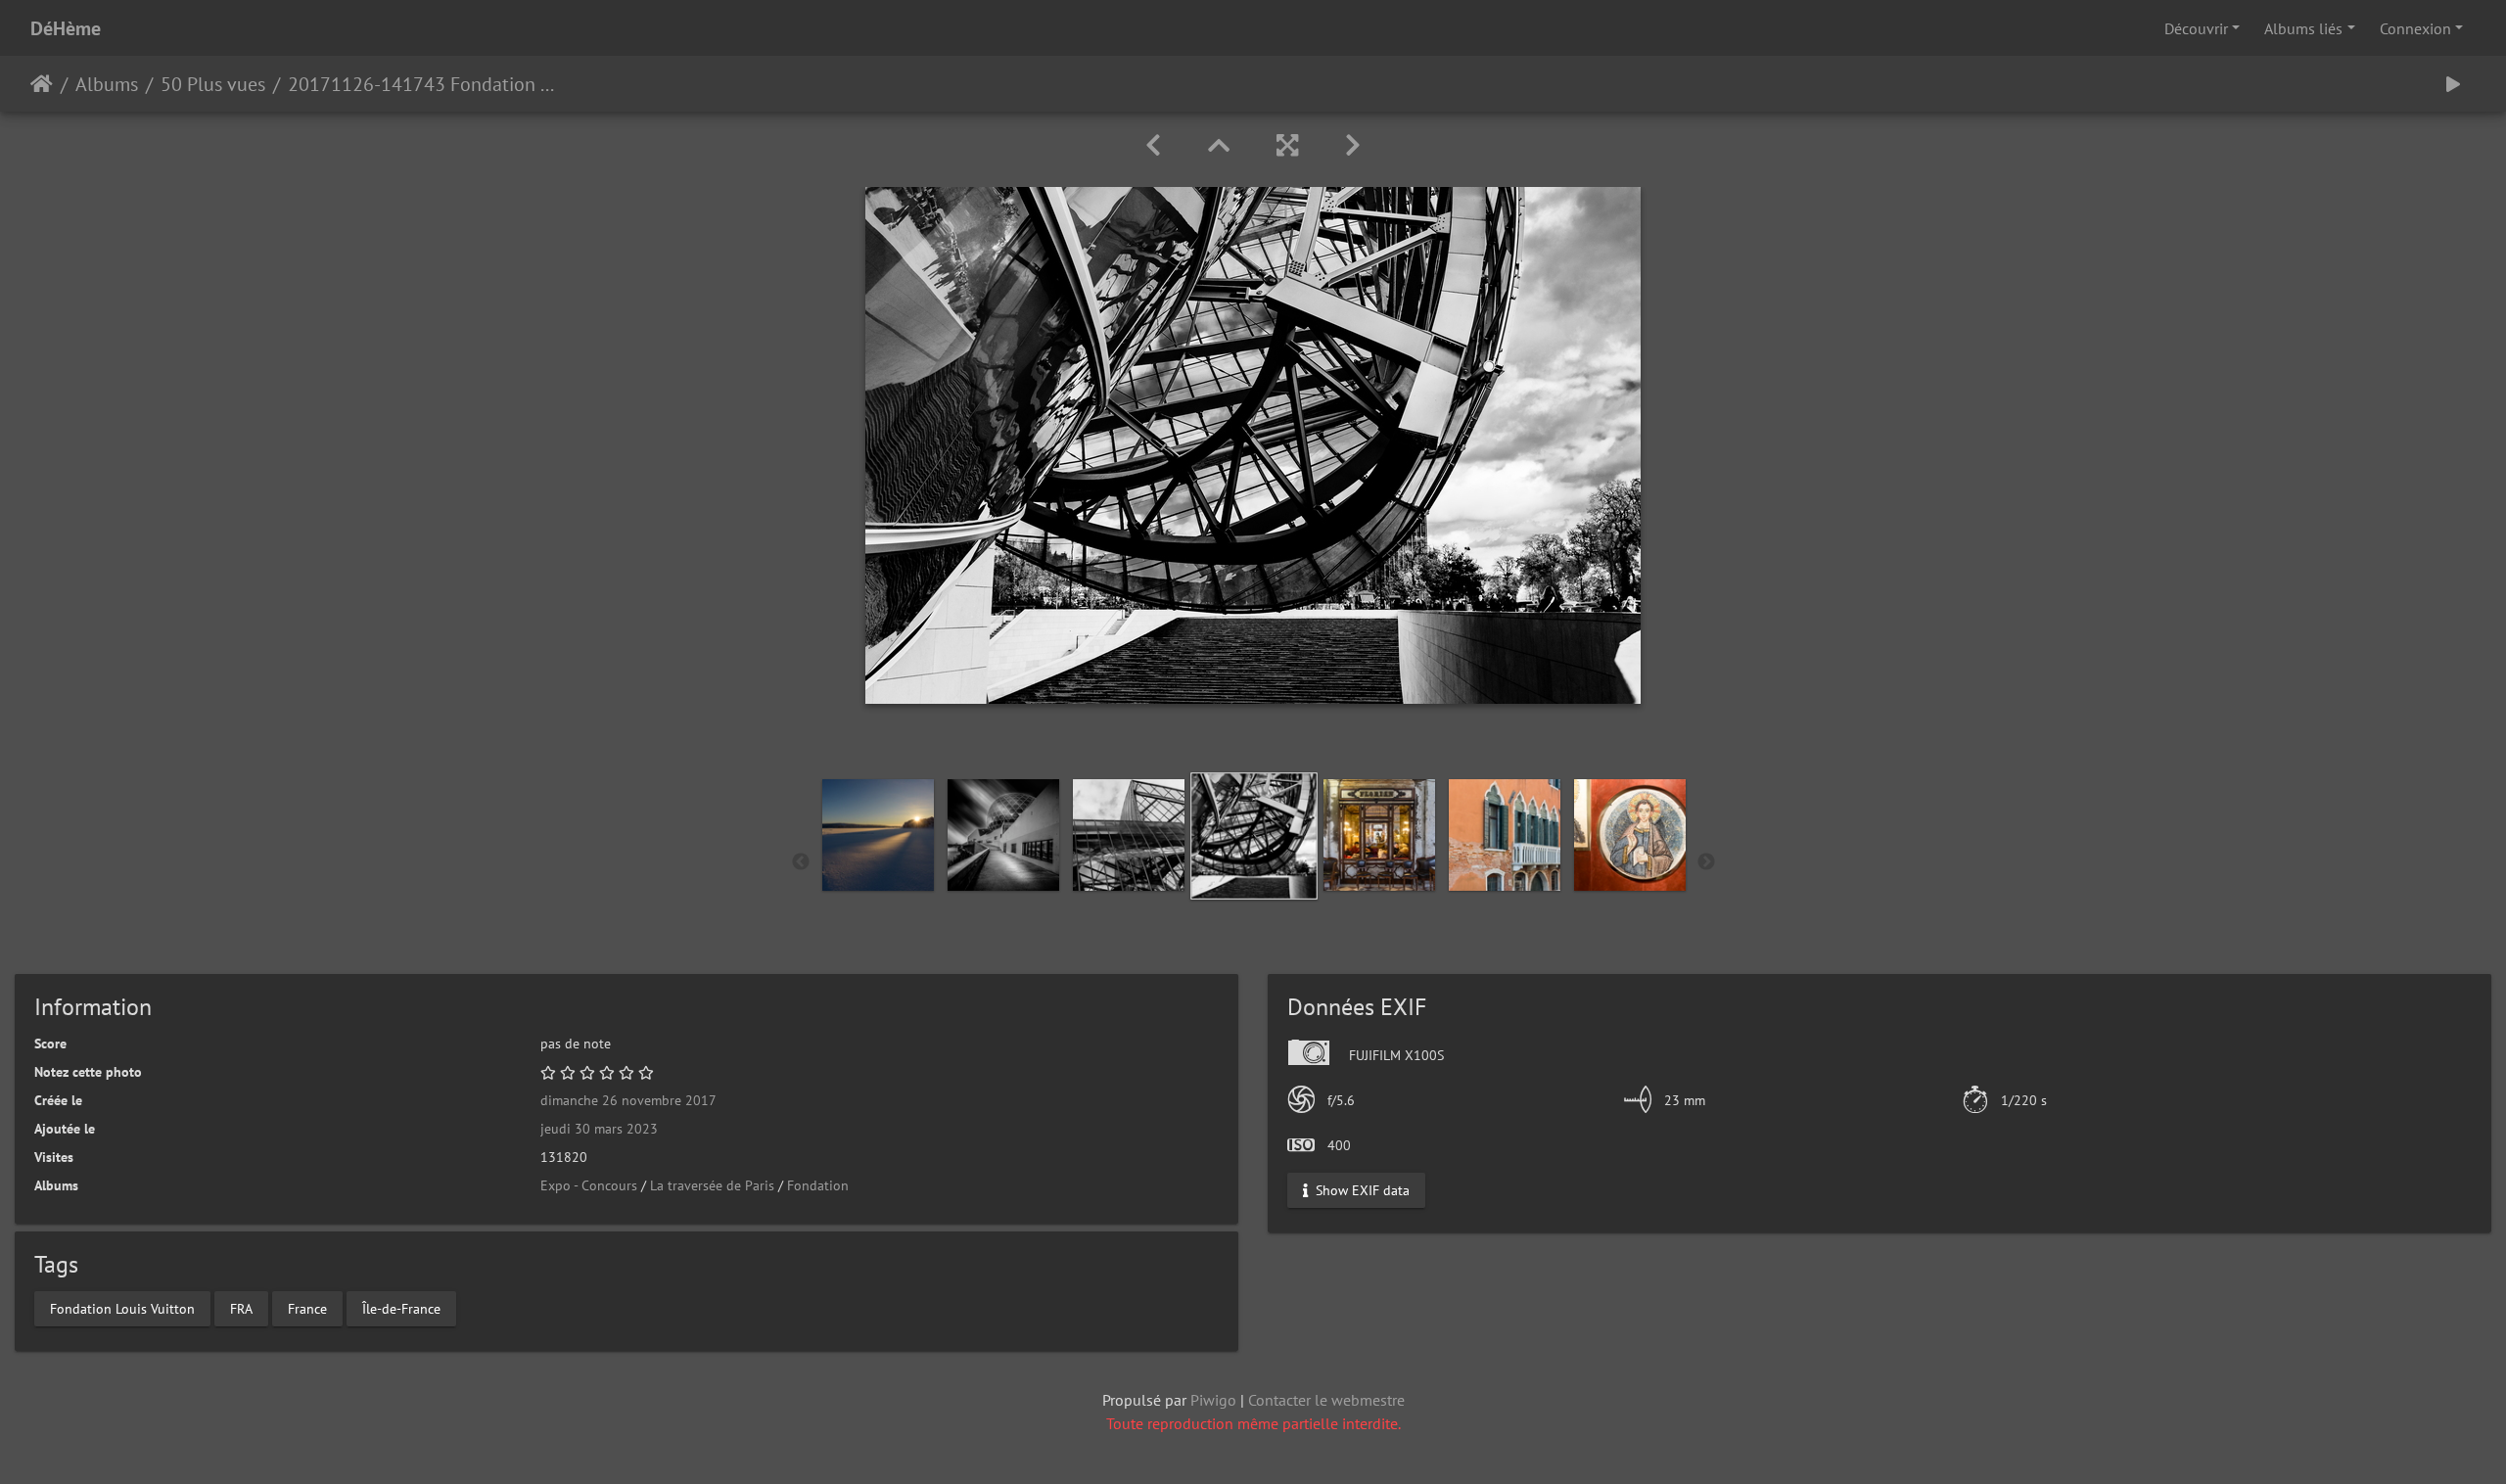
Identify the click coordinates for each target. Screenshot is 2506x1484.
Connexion (2415, 28)
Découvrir (2196, 28)
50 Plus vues (213, 84)
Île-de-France (401, 1308)
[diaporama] (2453, 84)
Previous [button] (801, 862)
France (307, 1308)
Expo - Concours (589, 1185)
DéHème (66, 28)
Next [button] (1706, 862)
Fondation (818, 1185)
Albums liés (2303, 28)
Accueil (42, 84)
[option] (878, 835)
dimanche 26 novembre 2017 (628, 1100)
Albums (107, 84)
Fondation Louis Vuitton (122, 1308)
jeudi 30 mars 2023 (599, 1129)
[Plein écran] (1287, 145)
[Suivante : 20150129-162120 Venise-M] (1353, 145)
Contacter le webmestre (1326, 1400)
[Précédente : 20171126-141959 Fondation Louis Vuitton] (1153, 145)
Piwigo (1213, 1400)
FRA (241, 1308)
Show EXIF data (1361, 1190)
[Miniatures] (1219, 145)
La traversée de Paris (712, 1185)
